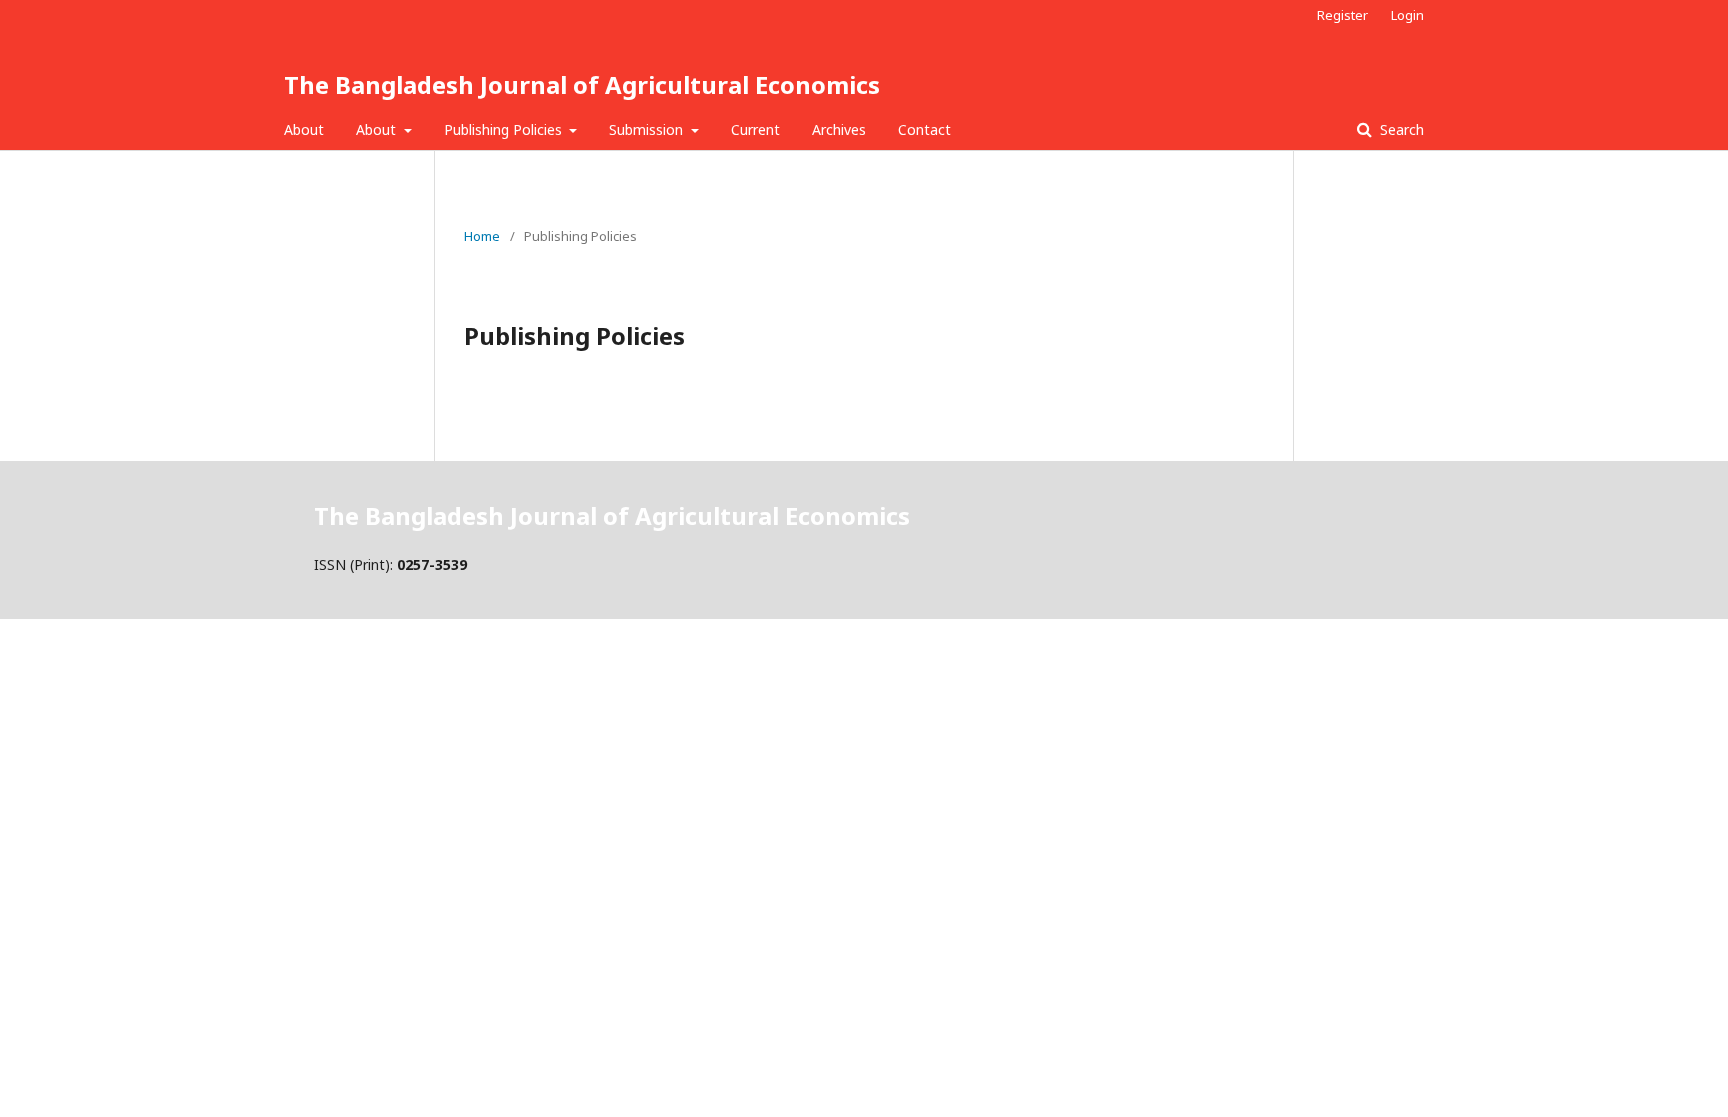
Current (755, 129)
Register (1342, 15)
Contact (924, 129)
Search (1400, 129)
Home (482, 236)
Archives (839, 129)
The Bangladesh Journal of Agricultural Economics (582, 84)
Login (1407, 15)
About (304, 129)
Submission (648, 129)
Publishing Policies (505, 129)
